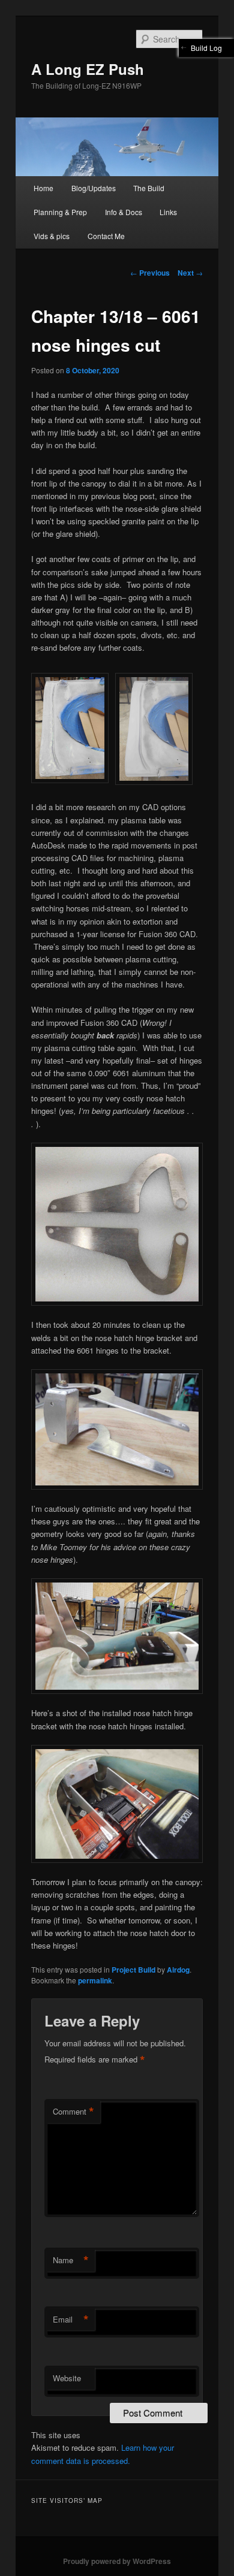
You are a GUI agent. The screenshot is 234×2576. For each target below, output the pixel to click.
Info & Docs (124, 212)
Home (43, 188)
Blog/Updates (94, 188)
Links (168, 212)
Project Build (133, 1970)
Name (71, 2260)
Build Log (206, 48)
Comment (73, 2112)
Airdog (178, 1970)
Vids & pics (52, 236)
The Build (149, 188)
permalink (95, 1980)
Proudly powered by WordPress (117, 2561)
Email (71, 2320)
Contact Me (106, 236)
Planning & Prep (60, 212)
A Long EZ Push (88, 69)
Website (67, 2378)
